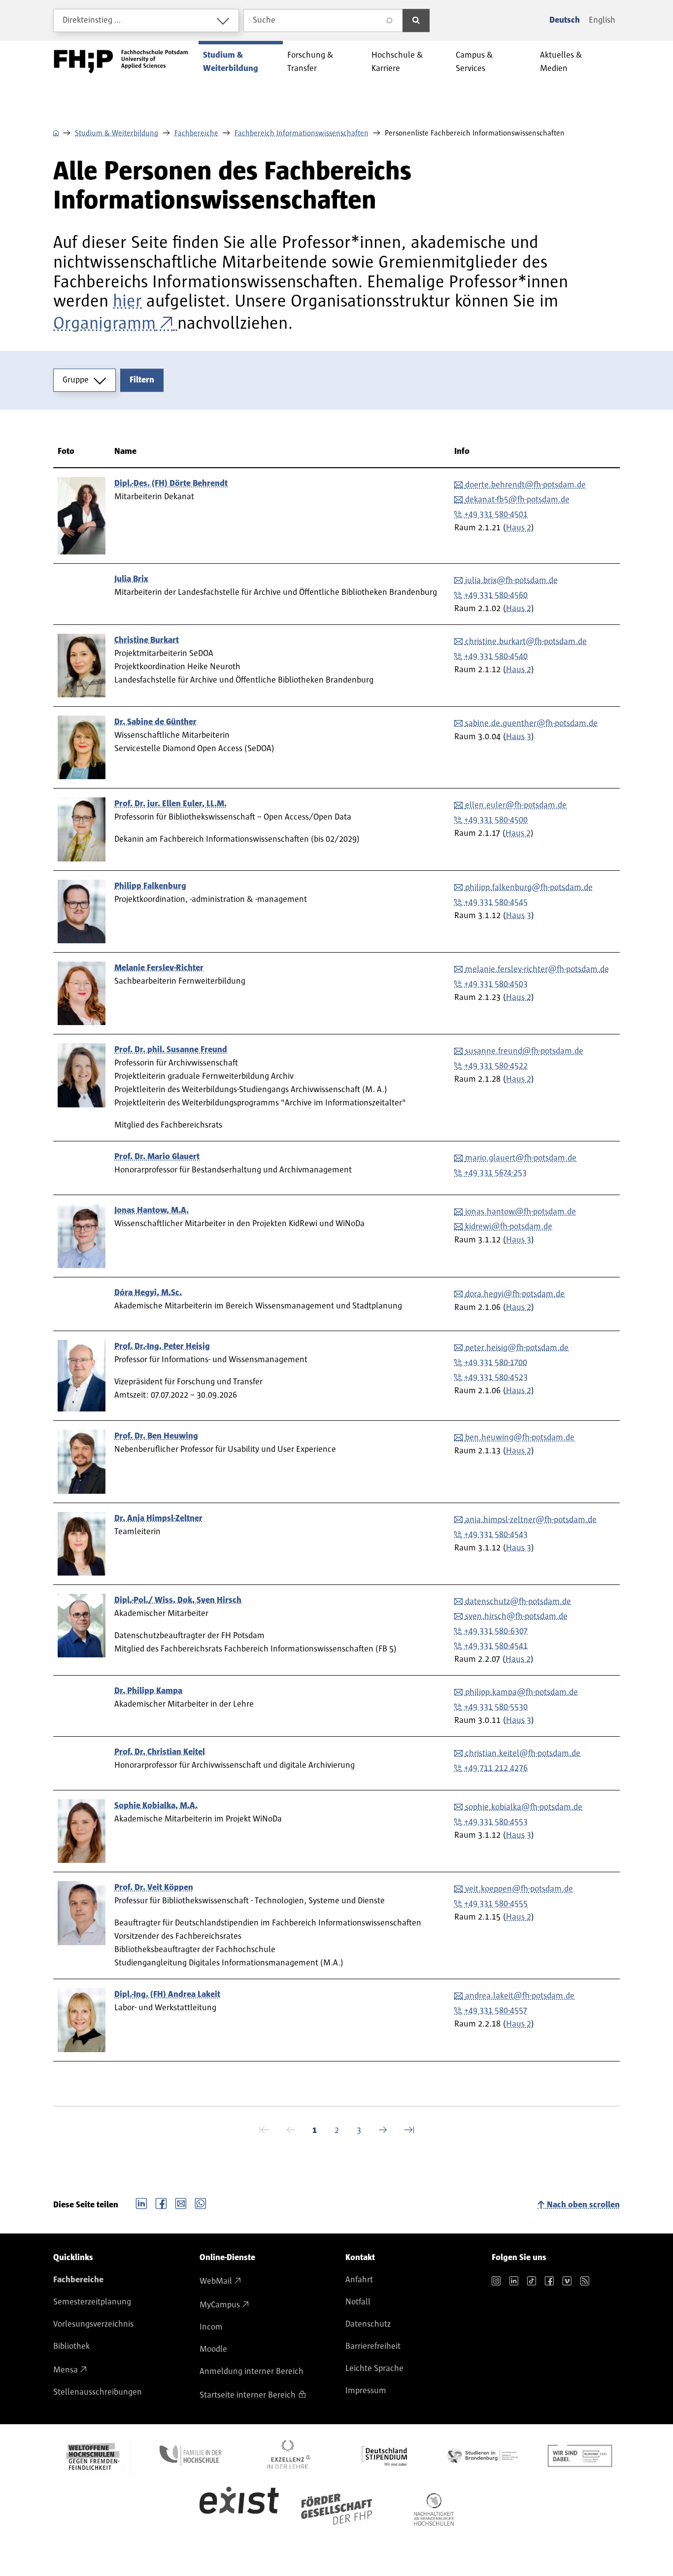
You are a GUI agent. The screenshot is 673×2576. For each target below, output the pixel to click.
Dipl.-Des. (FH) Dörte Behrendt (171, 483)
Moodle (213, 2349)
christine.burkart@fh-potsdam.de (526, 642)
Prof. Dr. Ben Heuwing (156, 1436)
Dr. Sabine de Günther (155, 722)
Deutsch (565, 20)
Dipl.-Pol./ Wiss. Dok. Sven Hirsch (178, 1600)
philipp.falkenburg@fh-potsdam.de (529, 888)
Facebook (161, 2202)
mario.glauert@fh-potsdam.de (521, 1158)
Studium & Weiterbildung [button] (231, 62)
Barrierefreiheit (373, 2346)
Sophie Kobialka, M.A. (156, 1806)
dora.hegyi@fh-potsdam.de (515, 1294)
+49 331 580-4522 (496, 1066)
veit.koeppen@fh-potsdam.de (519, 1889)
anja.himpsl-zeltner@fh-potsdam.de (531, 1520)
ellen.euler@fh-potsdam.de (516, 805)
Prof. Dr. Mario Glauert (157, 1157)
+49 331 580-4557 (496, 2011)
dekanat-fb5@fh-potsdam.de (517, 500)
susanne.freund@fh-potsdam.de (524, 1051)
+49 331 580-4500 (496, 820)
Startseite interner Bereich (248, 2395)
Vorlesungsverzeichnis (93, 2324)
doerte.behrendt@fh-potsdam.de (525, 485)
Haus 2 (519, 528)
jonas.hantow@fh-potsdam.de (521, 1212)
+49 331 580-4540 (496, 656)
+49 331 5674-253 (495, 1173)
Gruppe (76, 380)
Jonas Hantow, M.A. (151, 1210)
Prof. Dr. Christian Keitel (160, 1752)
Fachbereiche (196, 133)
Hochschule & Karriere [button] (397, 62)
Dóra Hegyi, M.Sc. (148, 1293)
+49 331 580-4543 (496, 1535)
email (181, 2202)
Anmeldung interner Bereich (252, 2371)
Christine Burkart (147, 640)
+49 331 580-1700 (496, 1363)
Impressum (366, 2391)
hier (127, 301)
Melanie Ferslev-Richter (159, 968)
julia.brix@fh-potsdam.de (511, 581)
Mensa (66, 2370)
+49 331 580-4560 (496, 595)
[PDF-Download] (175, 323)
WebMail (216, 2281)
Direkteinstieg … (92, 20)
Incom (211, 2327)
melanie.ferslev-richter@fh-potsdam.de (537, 969)
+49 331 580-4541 (496, 1646)
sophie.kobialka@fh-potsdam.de (524, 1807)
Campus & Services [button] (474, 62)
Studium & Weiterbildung (117, 133)
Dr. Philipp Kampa (148, 1691)
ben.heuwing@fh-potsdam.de (520, 1438)
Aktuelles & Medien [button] (561, 62)
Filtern (142, 380)
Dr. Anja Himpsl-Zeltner (158, 1518)
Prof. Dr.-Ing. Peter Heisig (162, 1346)
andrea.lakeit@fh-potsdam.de (520, 1996)
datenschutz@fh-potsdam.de (518, 1602)
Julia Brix (131, 579)
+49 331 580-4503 (496, 984)
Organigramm (104, 323)
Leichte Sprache (374, 2369)
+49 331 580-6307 (496, 1631)
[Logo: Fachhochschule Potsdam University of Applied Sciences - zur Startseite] (121, 62)
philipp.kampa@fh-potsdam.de (522, 1692)
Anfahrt (359, 2280)
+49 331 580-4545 (496, 902)
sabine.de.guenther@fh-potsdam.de (531, 723)
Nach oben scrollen (583, 2205)
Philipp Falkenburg (150, 886)
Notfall (358, 2302)
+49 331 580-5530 (496, 1707)
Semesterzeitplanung (92, 2302)
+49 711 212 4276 (496, 1768)
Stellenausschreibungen (98, 2392)
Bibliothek (71, 2346)
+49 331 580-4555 (496, 1904)
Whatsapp (201, 2202)
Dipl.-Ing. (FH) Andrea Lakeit (167, 1994)
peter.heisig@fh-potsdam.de (517, 1348)
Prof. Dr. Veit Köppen (154, 1888)
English (602, 20)
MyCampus (220, 2305)
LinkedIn (141, 2202)
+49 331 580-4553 (496, 1822)
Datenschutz (368, 2324)
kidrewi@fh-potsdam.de (509, 1227)
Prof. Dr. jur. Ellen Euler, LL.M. (170, 804)
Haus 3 (519, 737)
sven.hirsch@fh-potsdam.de (516, 1616)
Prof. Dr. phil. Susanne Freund (171, 1050)
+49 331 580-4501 (496, 515)
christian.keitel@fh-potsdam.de (523, 1753)
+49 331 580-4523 (496, 1377)
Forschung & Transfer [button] (310, 62)
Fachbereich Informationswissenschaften (302, 133)
